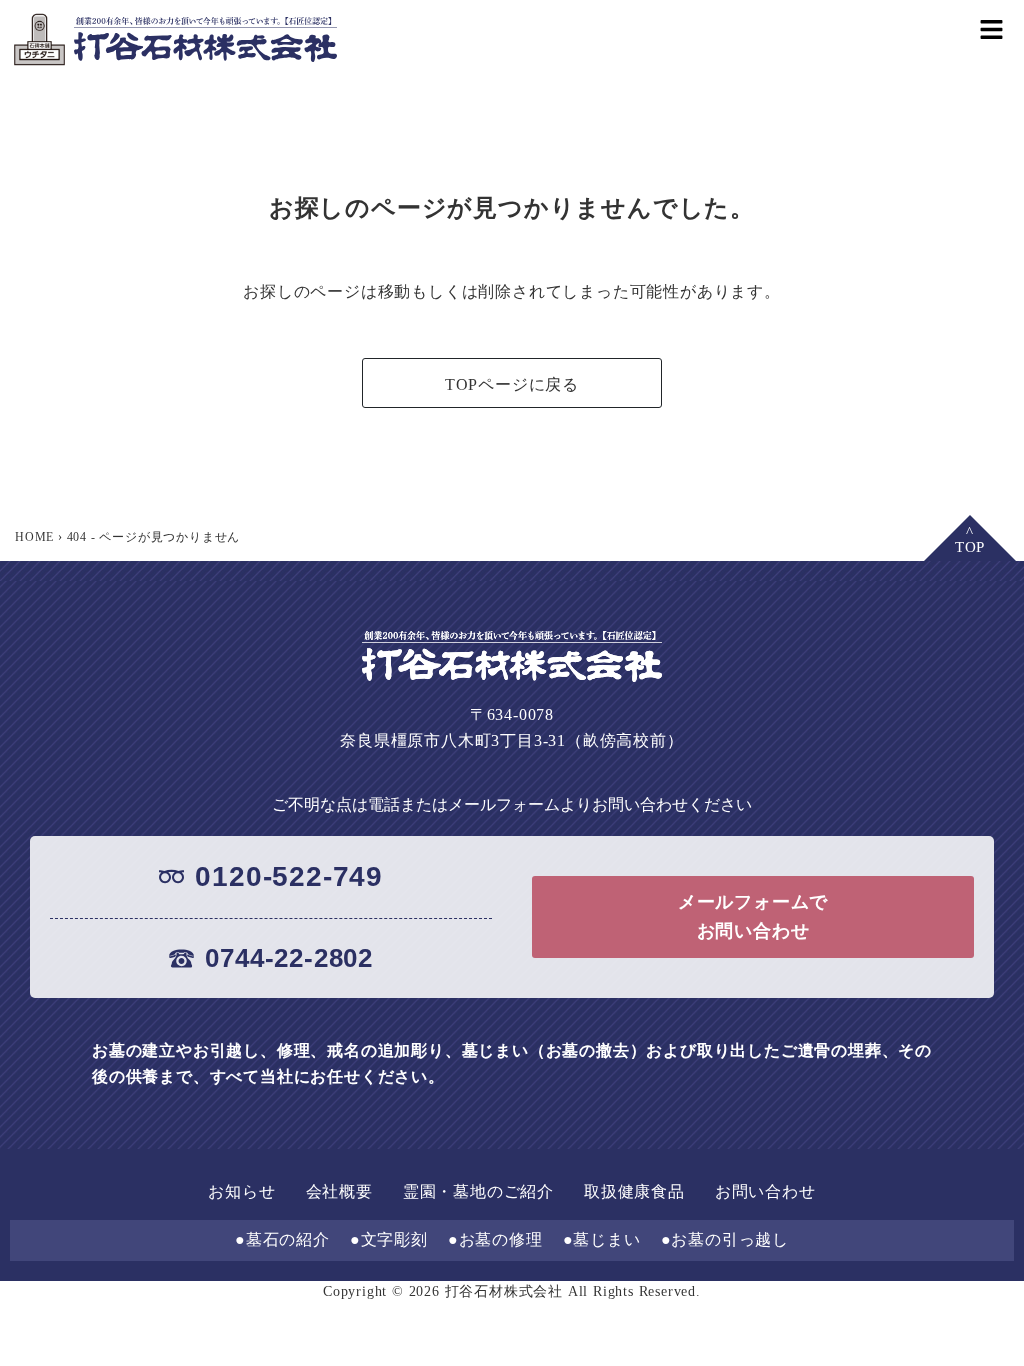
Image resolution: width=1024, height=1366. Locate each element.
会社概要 (339, 1191)
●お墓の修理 (495, 1239)
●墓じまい (602, 1239)
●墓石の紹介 (282, 1239)
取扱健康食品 (634, 1191)
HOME (34, 537)
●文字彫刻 (389, 1239)
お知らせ (241, 1191)
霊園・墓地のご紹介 (478, 1191)
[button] (991, 28)
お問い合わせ (765, 1191)
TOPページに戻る (512, 384)
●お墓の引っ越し (725, 1239)
